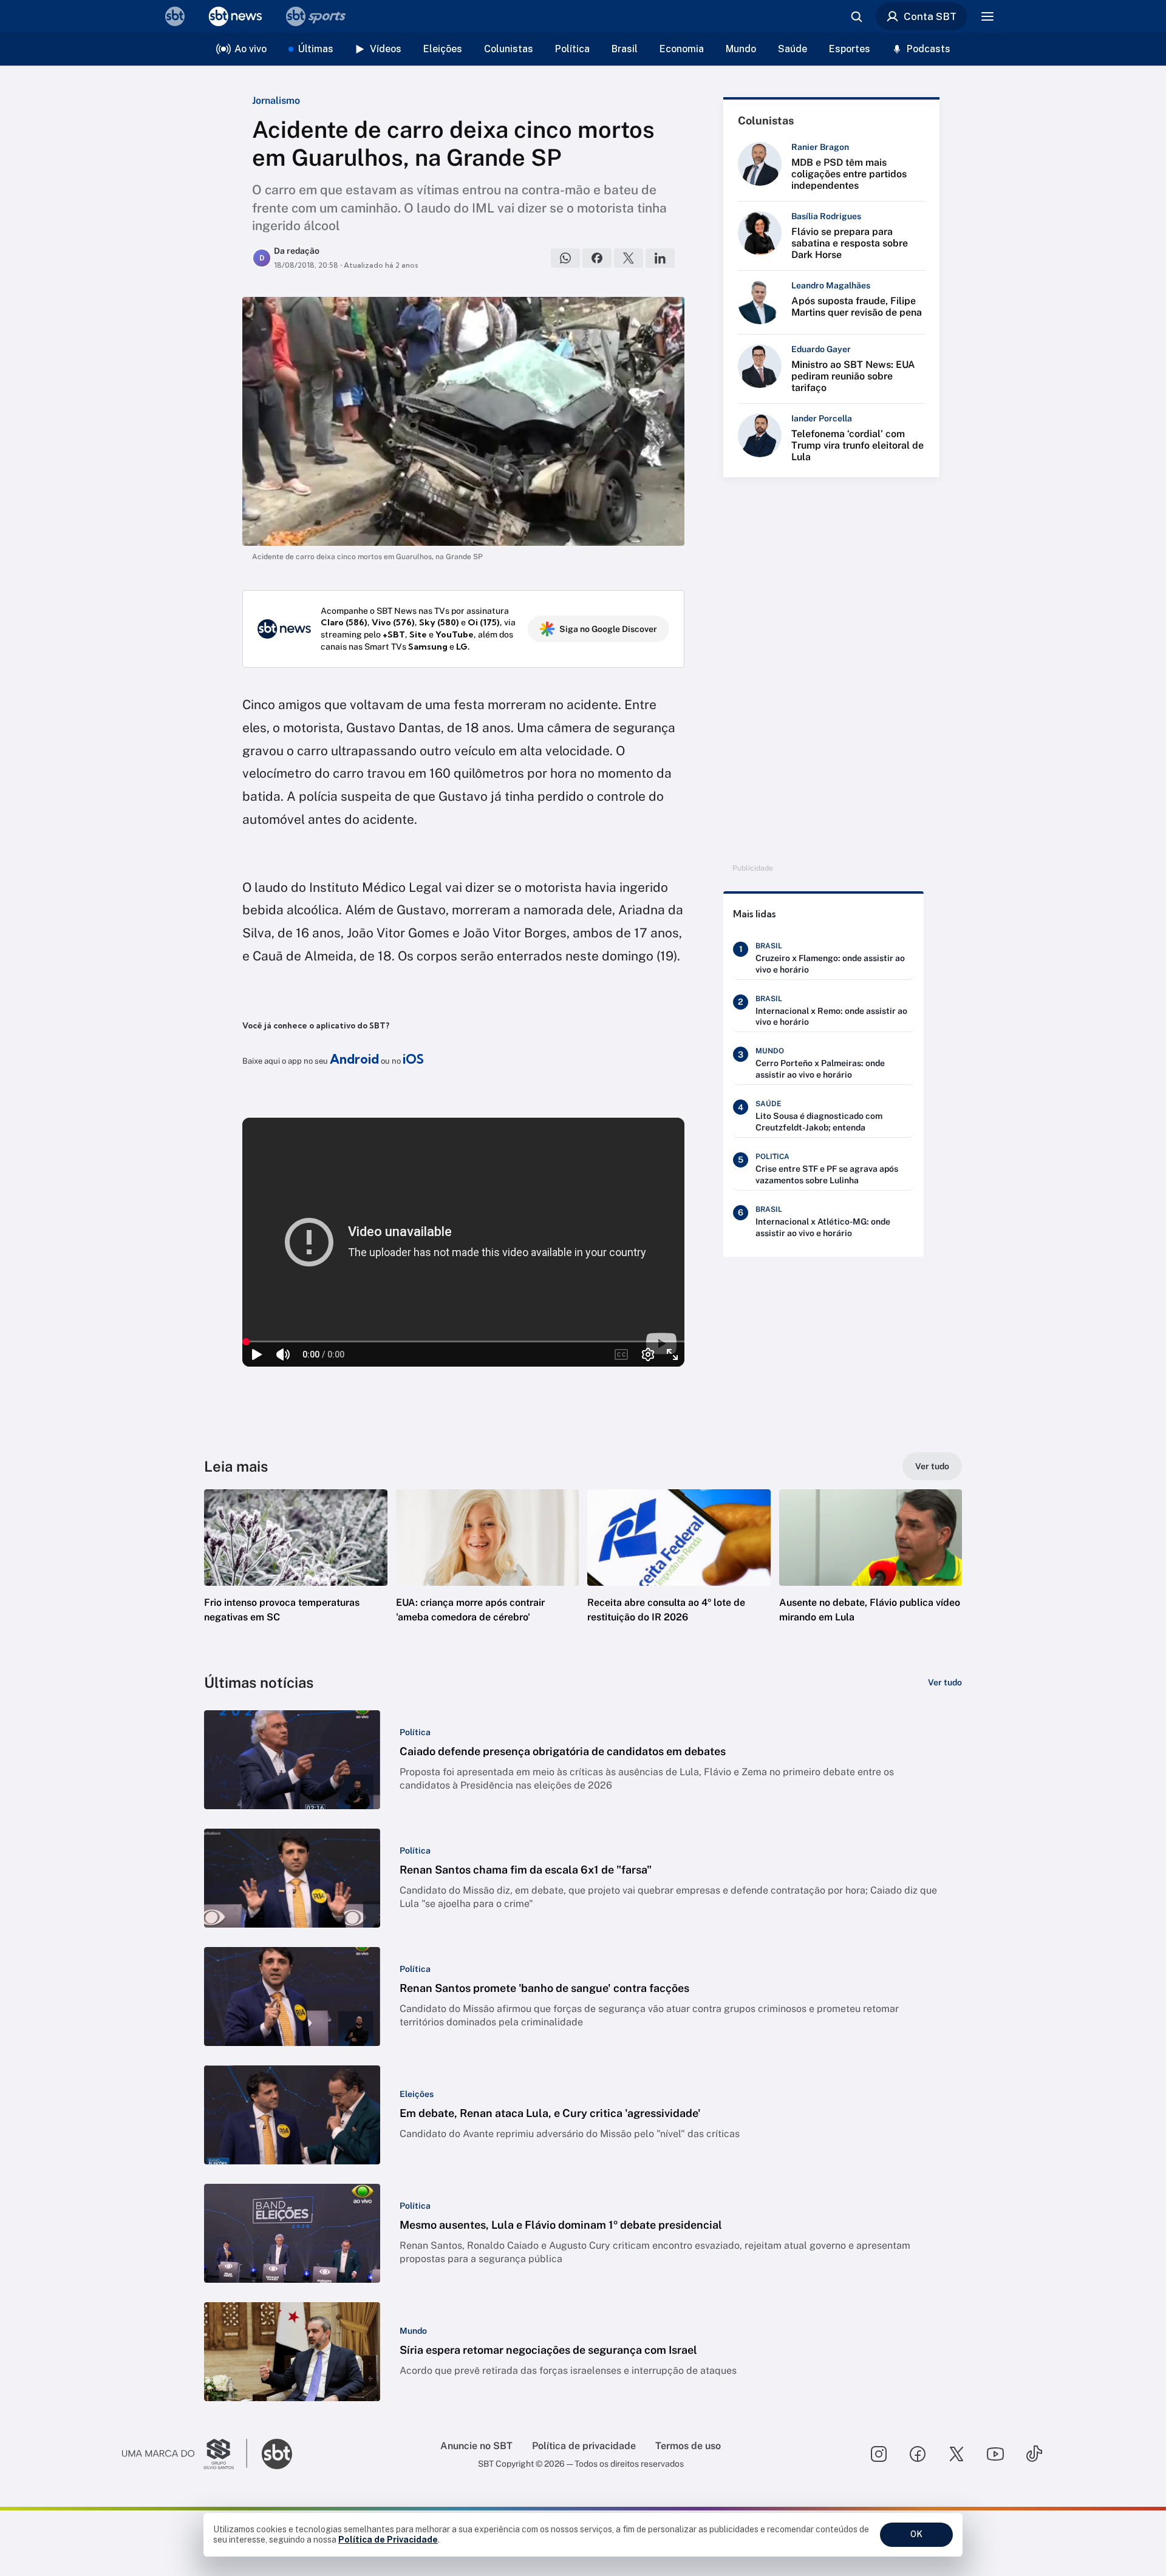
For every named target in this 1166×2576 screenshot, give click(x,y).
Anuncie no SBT (476, 2446)
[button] (296, 1574)
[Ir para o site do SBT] (277, 2454)
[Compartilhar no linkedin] (660, 258)
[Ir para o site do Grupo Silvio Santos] (185, 2454)
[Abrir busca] (856, 16)
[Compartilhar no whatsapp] (565, 258)
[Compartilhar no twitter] (629, 258)
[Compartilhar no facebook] (597, 258)
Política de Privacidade (388, 2540)
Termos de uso (688, 2446)
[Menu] (987, 16)
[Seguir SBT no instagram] (879, 2454)
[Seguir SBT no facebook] (918, 2454)
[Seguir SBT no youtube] (995, 2454)
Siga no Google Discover (608, 629)
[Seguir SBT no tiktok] (1034, 2454)
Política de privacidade (584, 2446)
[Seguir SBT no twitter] (956, 2454)
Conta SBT (930, 16)
